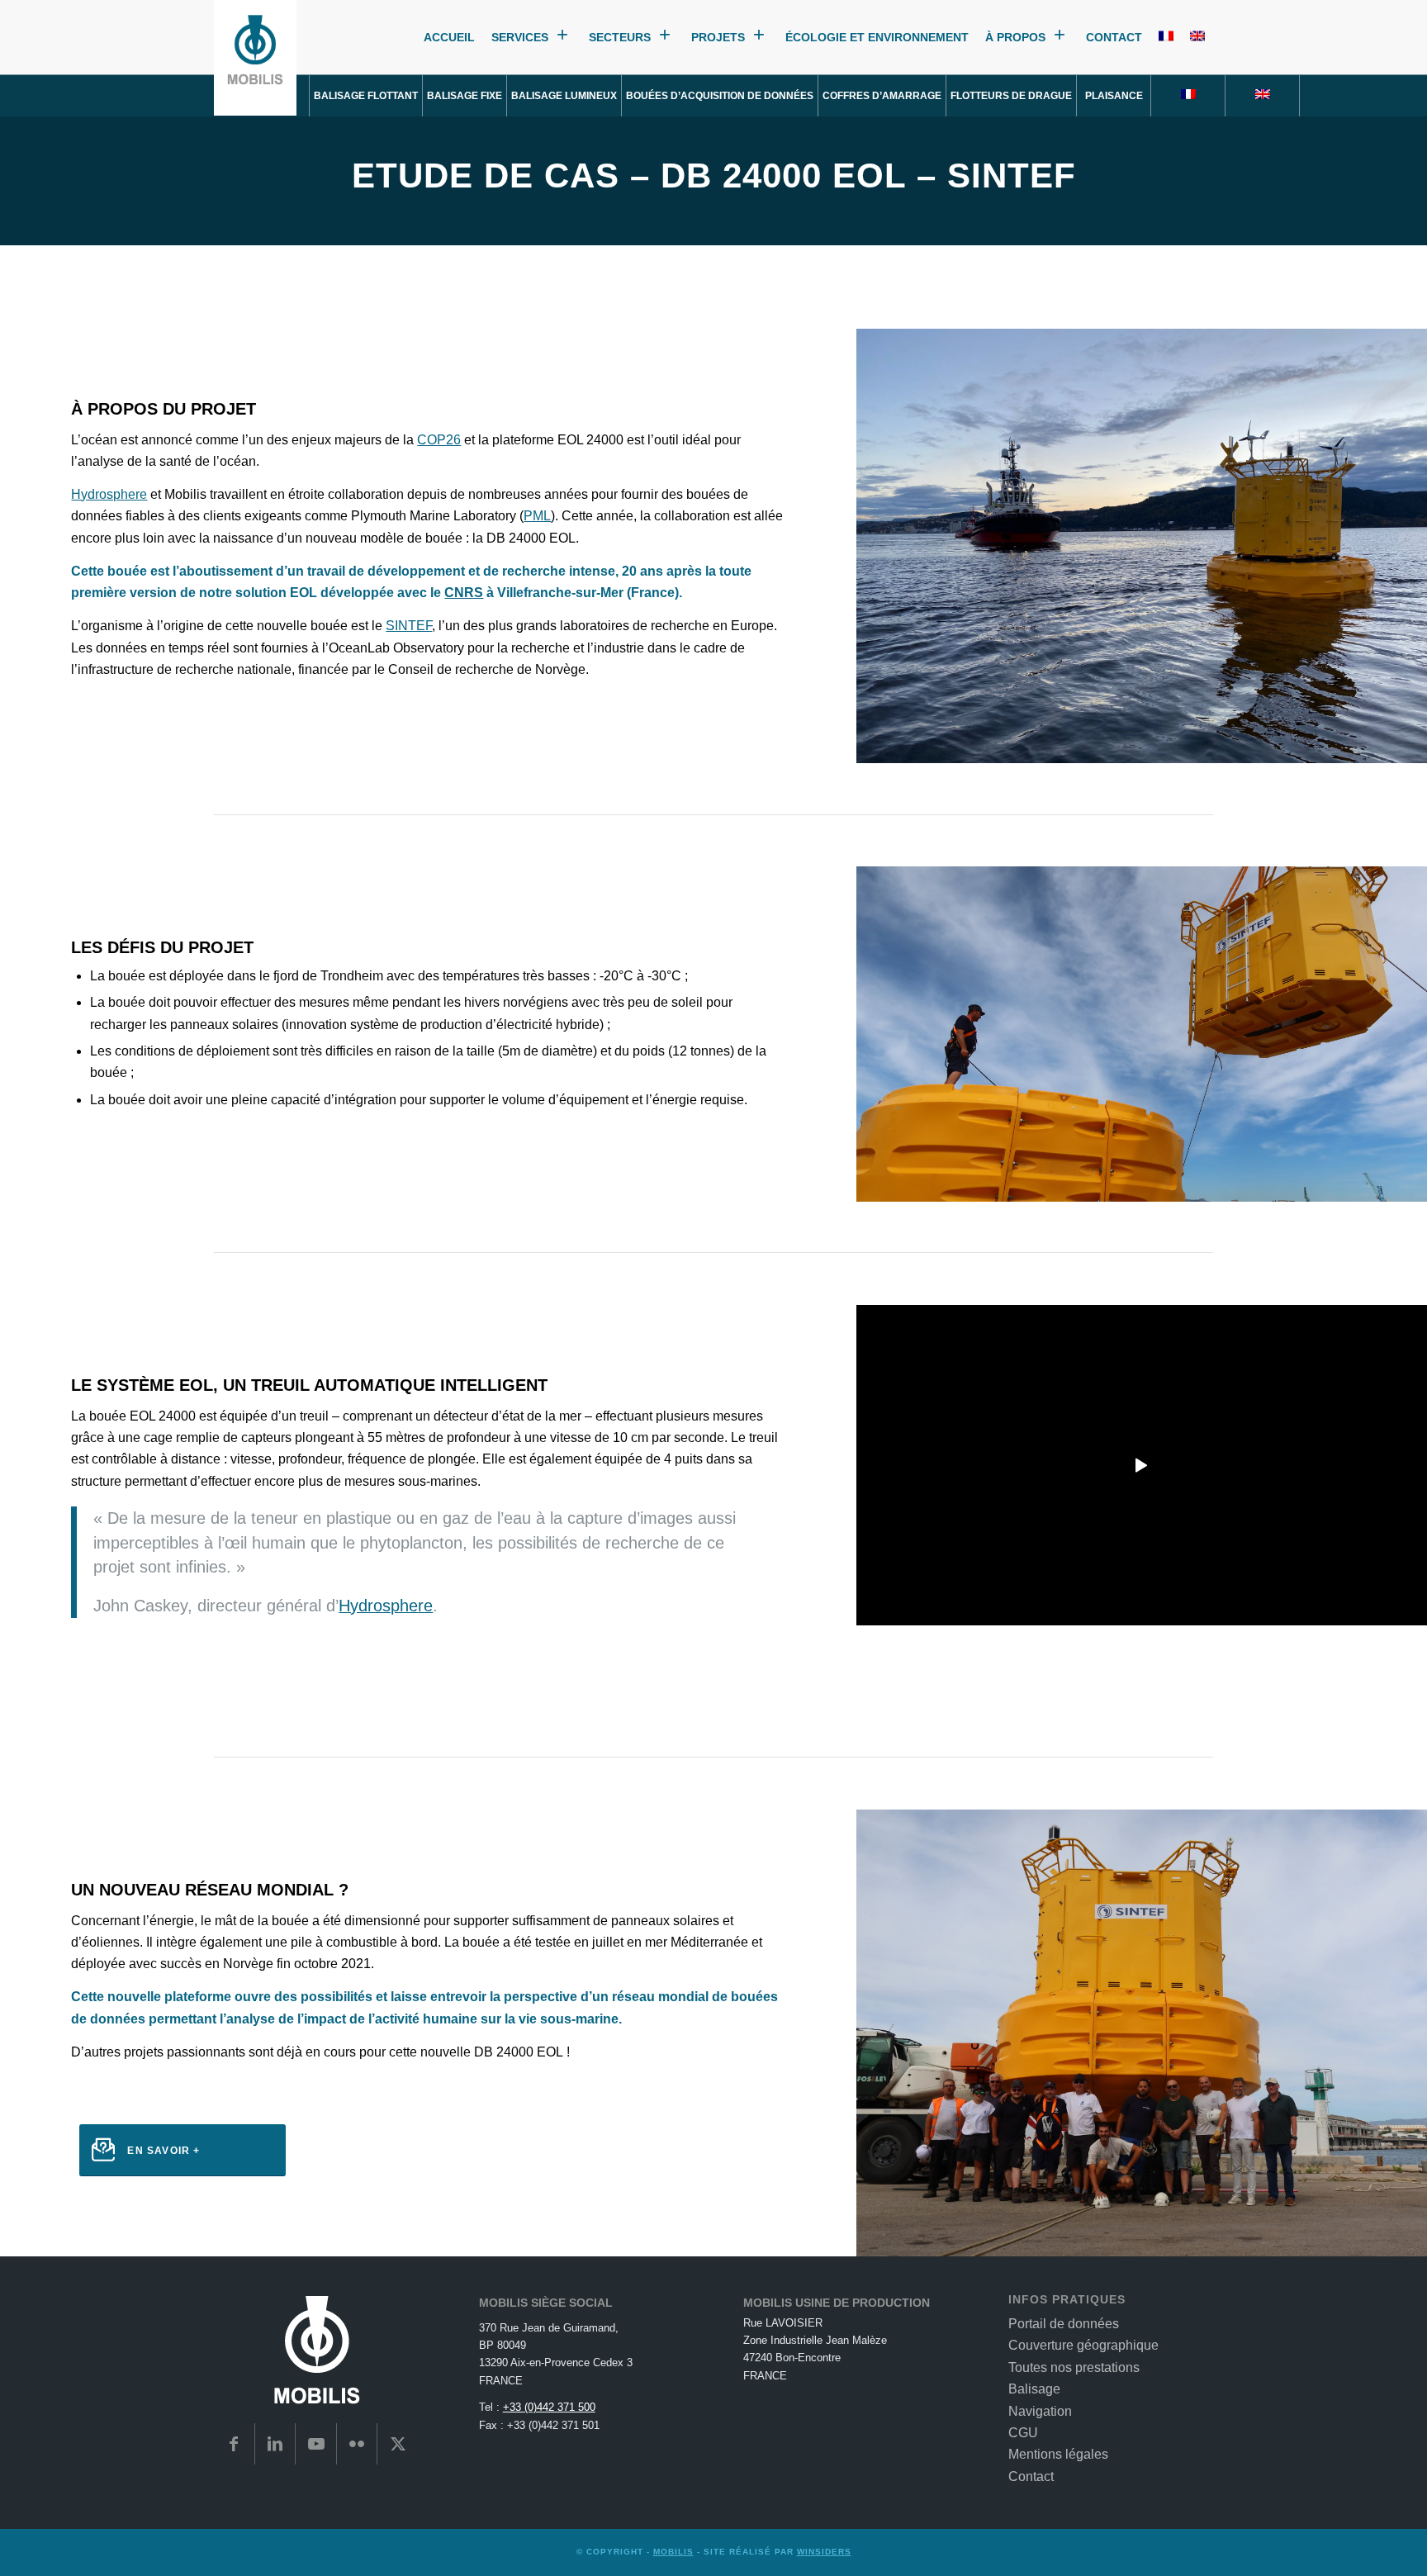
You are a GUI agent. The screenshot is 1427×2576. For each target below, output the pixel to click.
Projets (718, 38)
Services (520, 38)
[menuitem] (366, 96)
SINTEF (409, 626)
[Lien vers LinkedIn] (275, 2444)
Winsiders (824, 2552)
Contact (1114, 38)
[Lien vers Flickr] (357, 2444)
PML (537, 516)
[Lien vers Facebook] (234, 2444)
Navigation (1040, 2411)
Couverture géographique (1083, 2345)
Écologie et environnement (877, 38)
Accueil (449, 38)
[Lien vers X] (398, 2444)
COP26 (439, 440)
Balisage (1034, 2389)
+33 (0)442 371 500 (549, 2407)
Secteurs (620, 38)
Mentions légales (1058, 2454)
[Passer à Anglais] (1197, 38)
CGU (1023, 2433)
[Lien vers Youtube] (316, 2444)
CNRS (464, 593)
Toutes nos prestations (1074, 2367)
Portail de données (1064, 2324)
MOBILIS (673, 2552)
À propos (1015, 38)
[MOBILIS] (255, 58)
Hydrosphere (109, 494)
